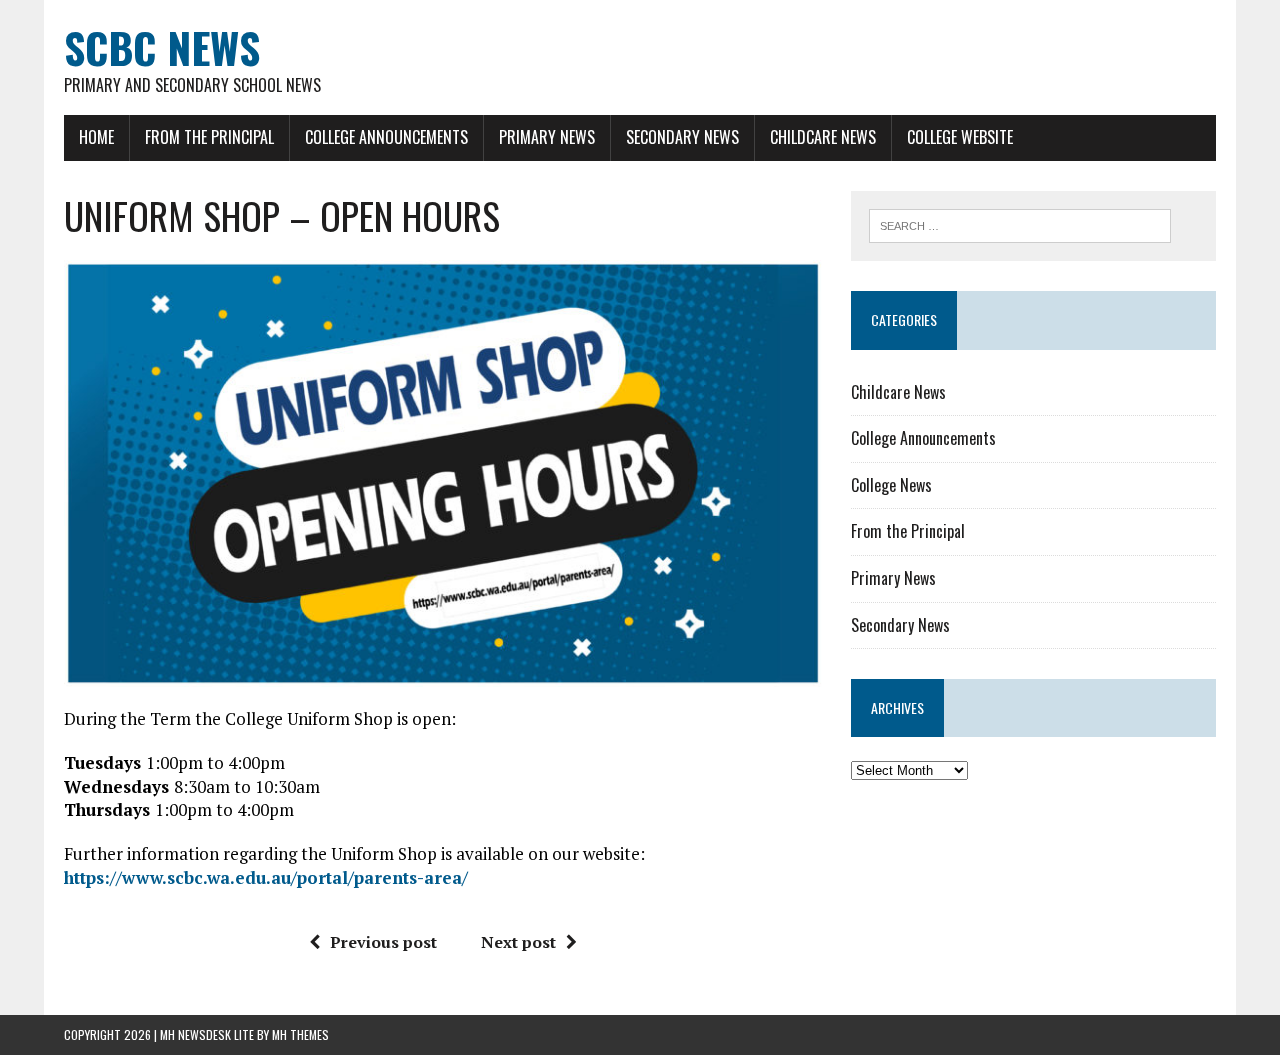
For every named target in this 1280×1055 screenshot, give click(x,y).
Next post (518, 942)
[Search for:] (1020, 224)
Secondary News (682, 137)
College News (891, 485)
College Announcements (386, 137)
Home (96, 137)
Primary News (547, 137)
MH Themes (300, 1034)
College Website (960, 137)
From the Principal (209, 137)
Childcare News (823, 137)
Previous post (383, 942)
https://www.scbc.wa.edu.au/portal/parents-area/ (266, 877)
